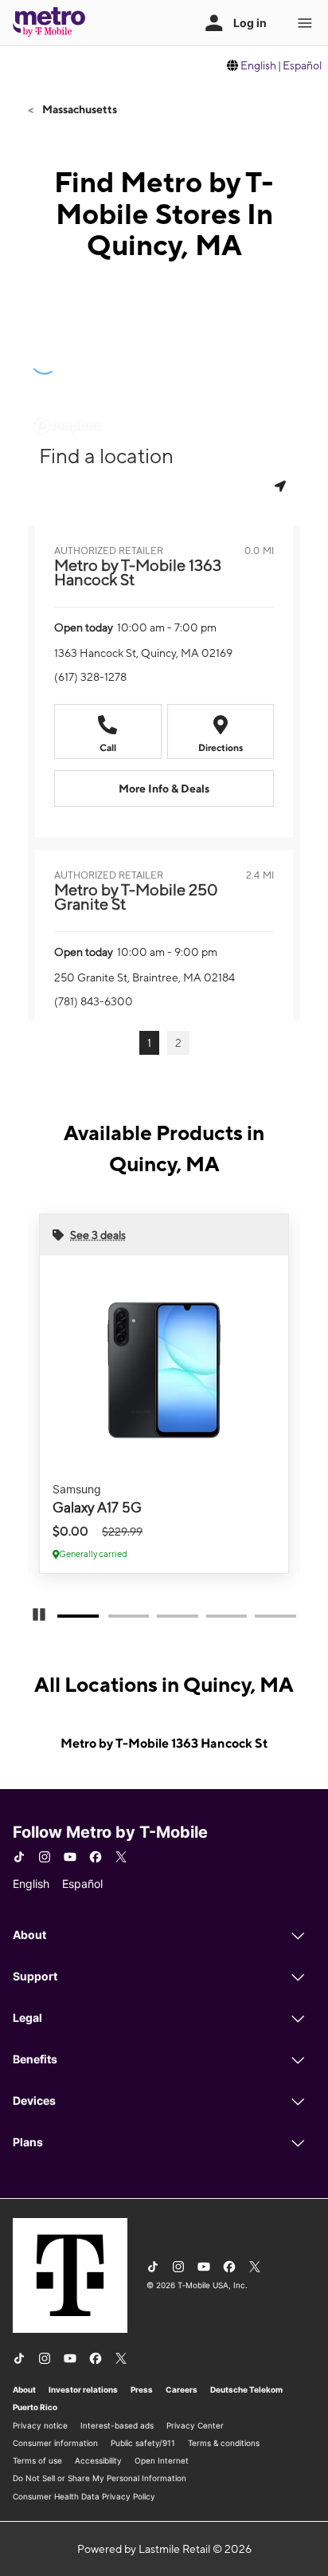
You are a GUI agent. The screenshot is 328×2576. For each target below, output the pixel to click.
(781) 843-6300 (94, 1001)
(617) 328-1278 (90, 677)
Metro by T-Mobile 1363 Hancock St (164, 1743)
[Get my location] (282, 486)
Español (302, 65)
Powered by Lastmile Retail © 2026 (164, 2549)
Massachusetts (78, 109)
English (258, 65)
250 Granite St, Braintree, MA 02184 (144, 977)
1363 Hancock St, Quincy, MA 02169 (143, 653)
